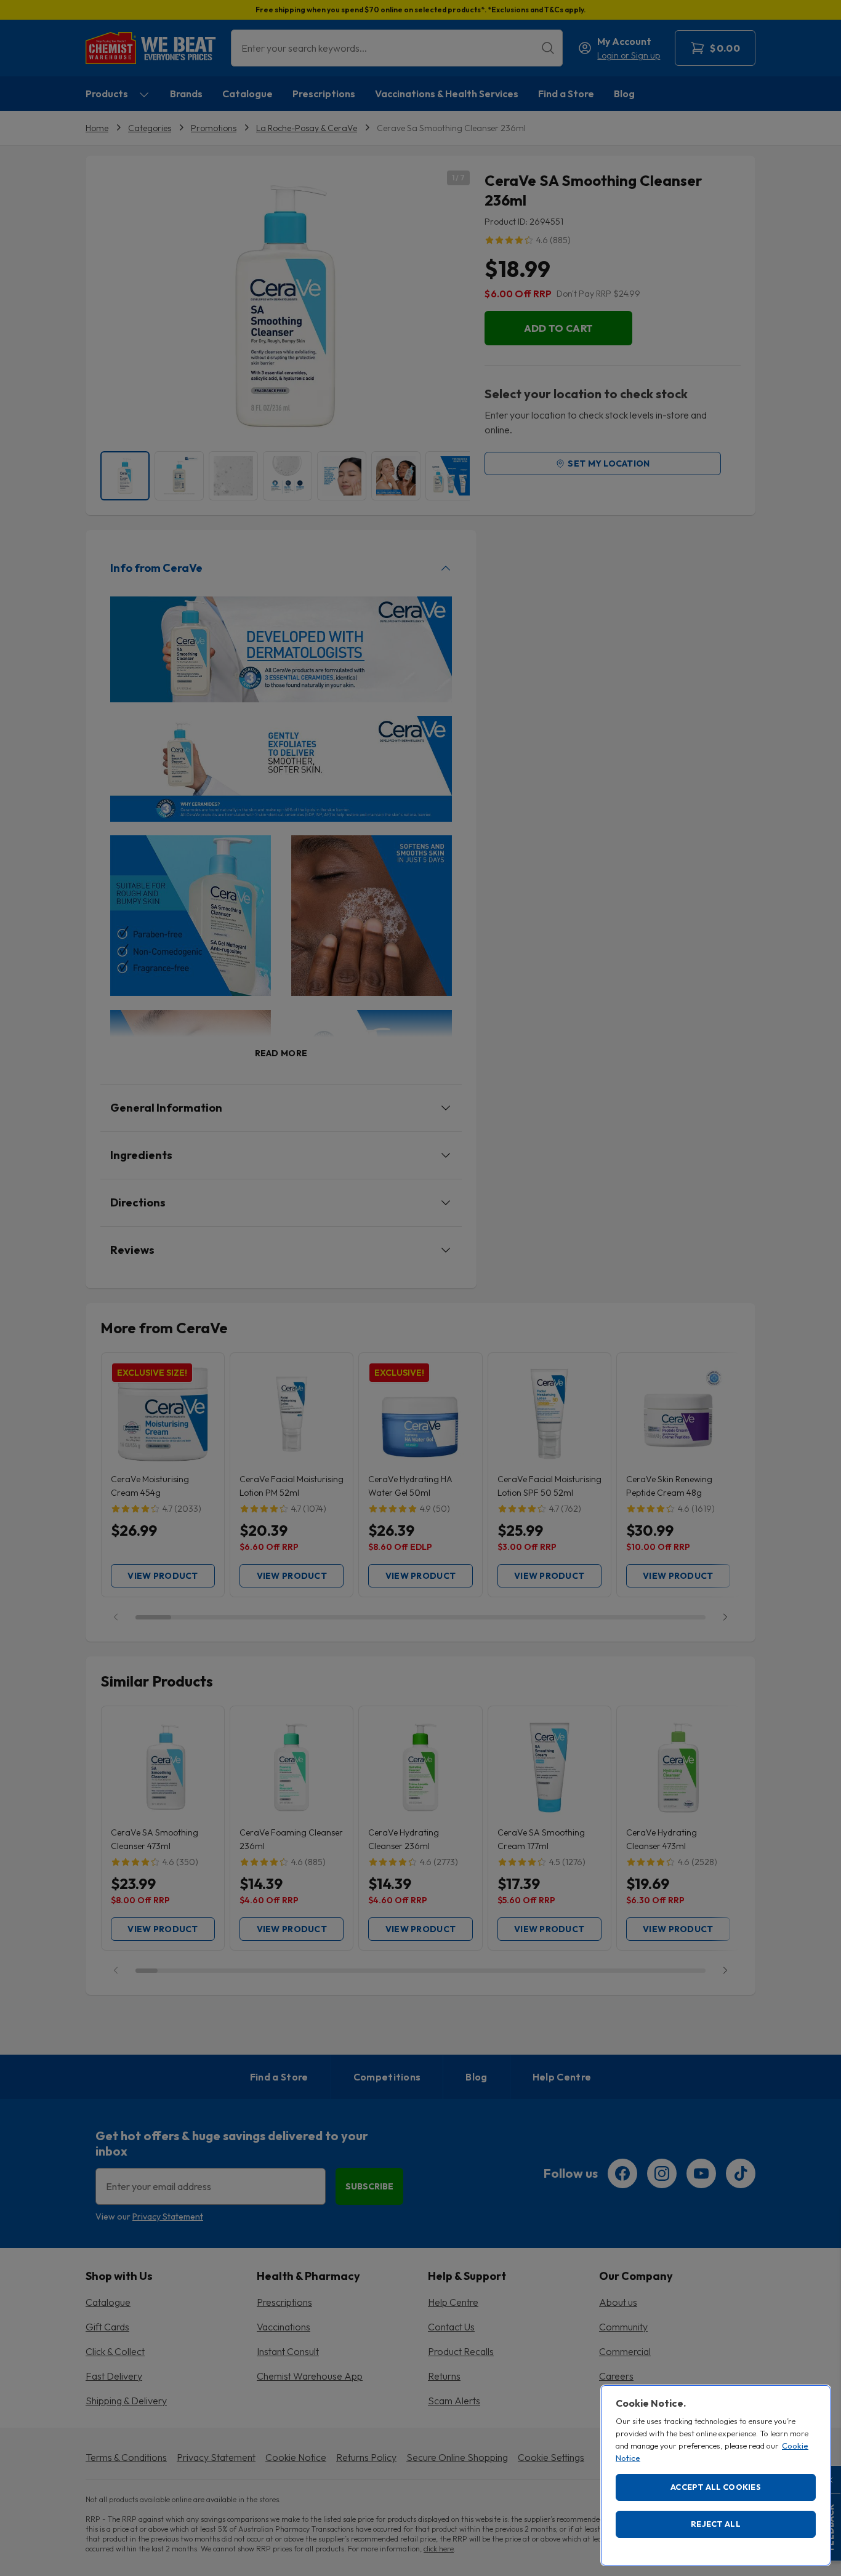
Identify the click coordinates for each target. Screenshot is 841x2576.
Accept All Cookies (716, 2487)
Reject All (716, 2524)
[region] (716, 2475)
